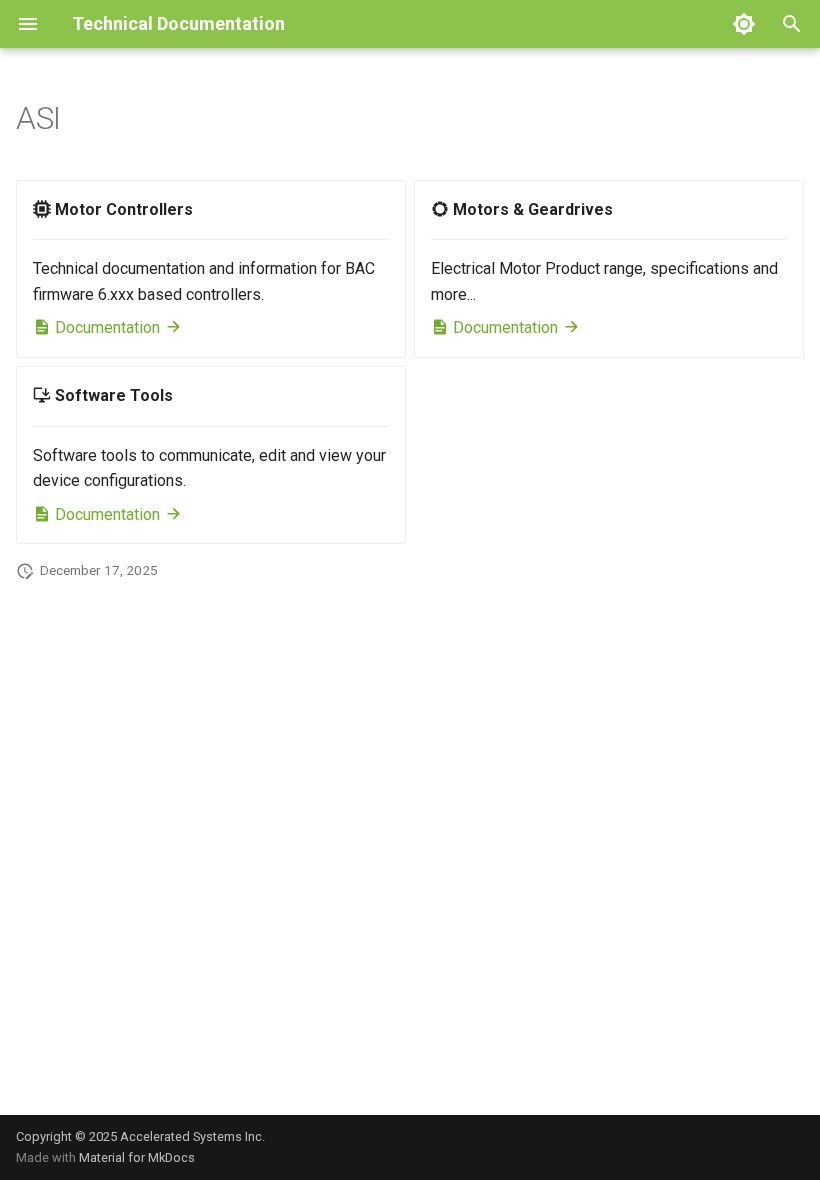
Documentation (107, 327)
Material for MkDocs (137, 1157)
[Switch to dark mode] (744, 24)
